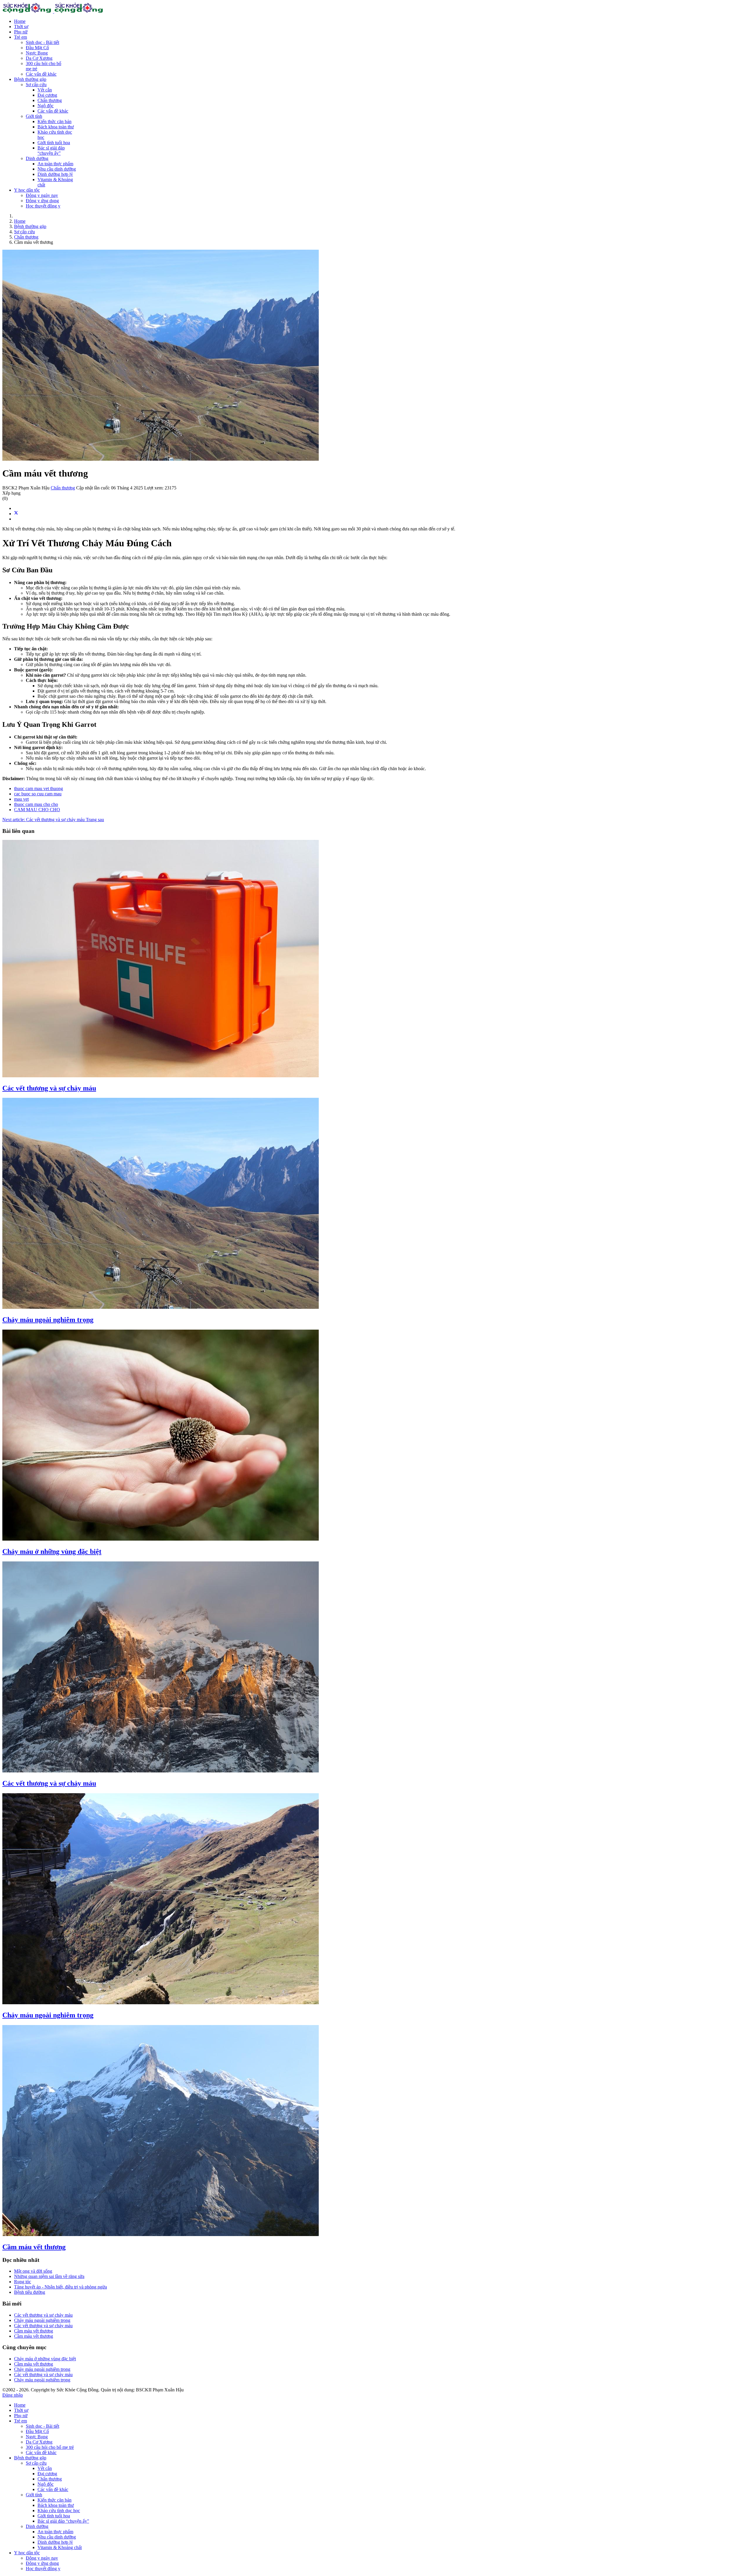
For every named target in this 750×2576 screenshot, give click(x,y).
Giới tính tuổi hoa (54, 143)
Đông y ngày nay (42, 195)
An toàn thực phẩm (55, 164)
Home (20, 21)
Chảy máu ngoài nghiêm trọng (48, 1320)
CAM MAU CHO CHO (37, 810)
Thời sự (21, 27)
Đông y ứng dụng (42, 201)
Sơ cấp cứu (36, 85)
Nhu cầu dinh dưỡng (57, 169)
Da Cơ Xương (39, 58)
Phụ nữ (21, 32)
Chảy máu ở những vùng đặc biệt (52, 1551)
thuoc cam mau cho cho (36, 804)
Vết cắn (45, 90)
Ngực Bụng (37, 53)
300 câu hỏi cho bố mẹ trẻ (50, 2447)
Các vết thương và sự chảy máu (49, 1088)
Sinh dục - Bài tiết (42, 42)
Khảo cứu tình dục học (59, 2511)
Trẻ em (21, 37)
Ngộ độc (46, 106)
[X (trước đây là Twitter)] (16, 514)
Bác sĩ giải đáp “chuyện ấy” (51, 150)
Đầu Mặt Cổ (37, 48)
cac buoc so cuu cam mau (38, 794)
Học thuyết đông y (43, 206)
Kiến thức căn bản (54, 121)
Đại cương (47, 95)
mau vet (21, 799)
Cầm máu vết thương (34, 2247)
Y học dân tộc (27, 190)
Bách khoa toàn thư (56, 127)
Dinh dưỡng (37, 158)
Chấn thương (50, 100)
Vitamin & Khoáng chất (60, 2547)
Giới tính (34, 116)
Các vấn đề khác (41, 74)
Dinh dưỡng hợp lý (55, 174)
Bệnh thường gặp (30, 79)
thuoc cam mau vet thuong (39, 788)
